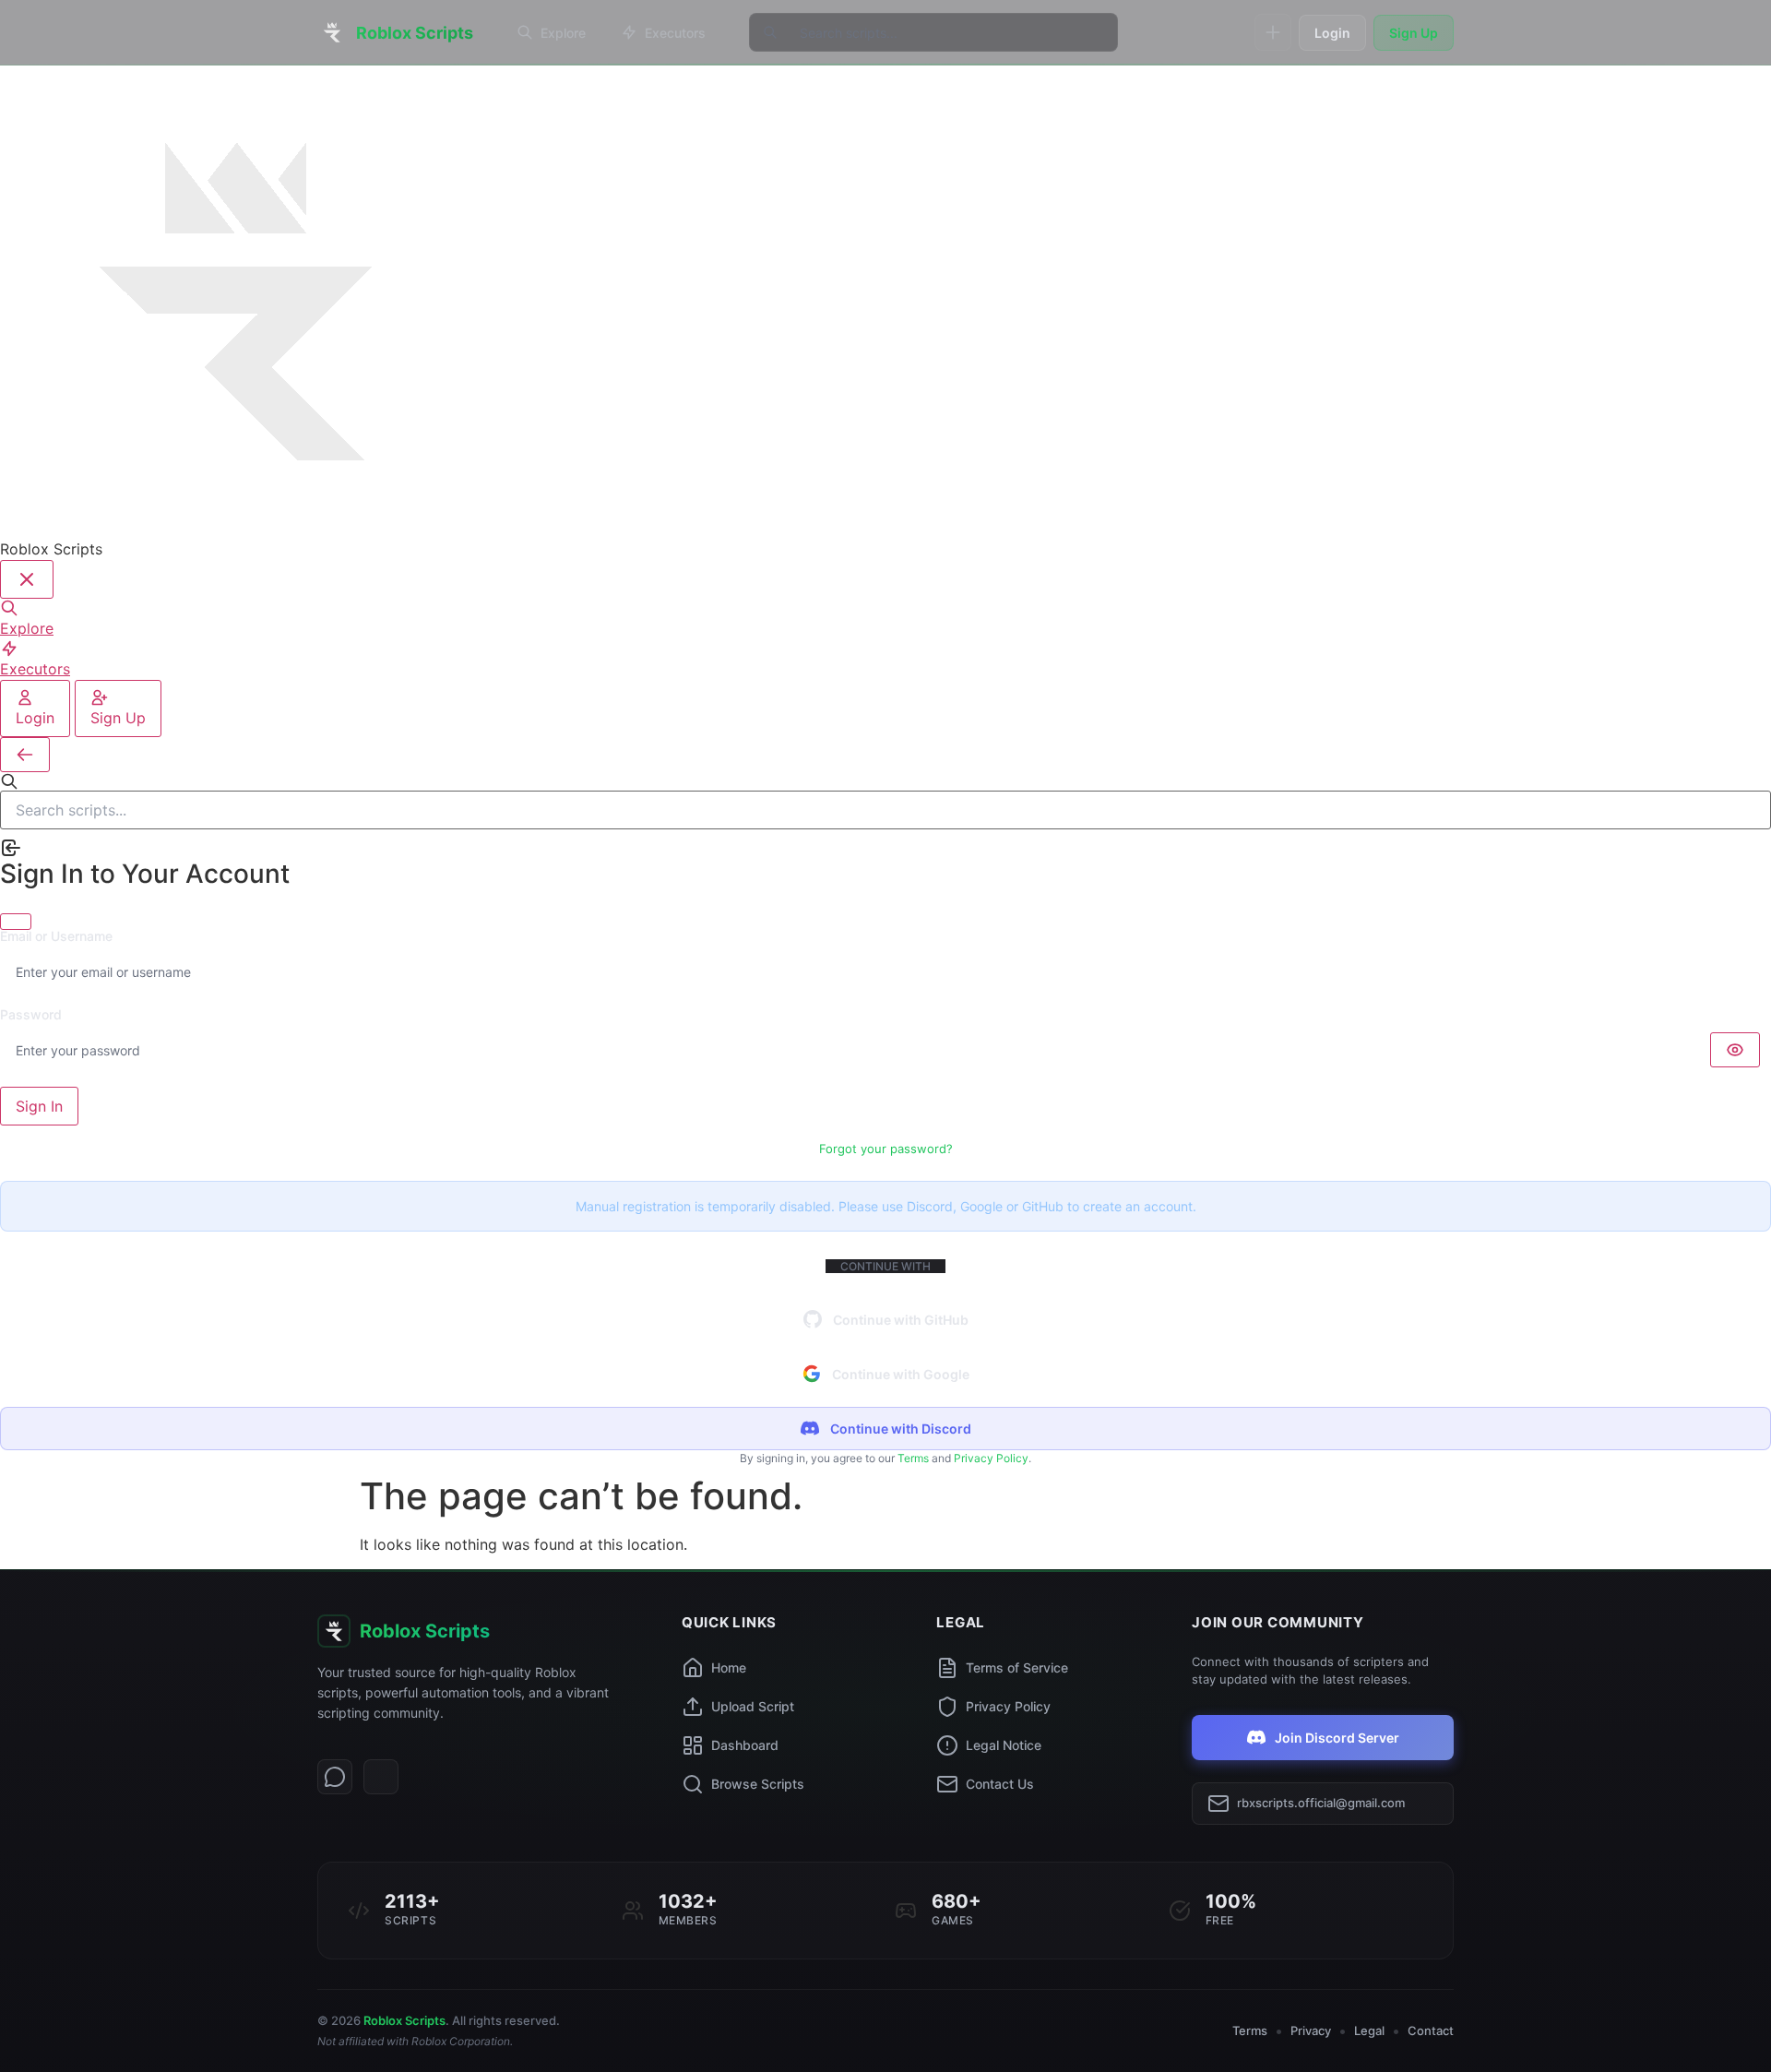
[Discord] (335, 1777)
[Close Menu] (27, 579)
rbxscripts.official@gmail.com (1321, 1803)
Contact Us (1000, 1784)
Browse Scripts (758, 1784)
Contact (1431, 2030)
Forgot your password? (886, 1149)
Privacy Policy (991, 1458)
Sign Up (1414, 33)
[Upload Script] (1273, 32)
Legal (1369, 2030)
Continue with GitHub (901, 1320)
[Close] (16, 922)
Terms (913, 1458)
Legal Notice (1004, 1745)
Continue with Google (901, 1374)
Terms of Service (1017, 1667)
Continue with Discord (901, 1429)
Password (31, 1015)
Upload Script (753, 1706)
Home (729, 1667)
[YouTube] (381, 1777)
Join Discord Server (1337, 1738)
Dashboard (745, 1745)
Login (1332, 33)
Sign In (39, 1106)
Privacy (1311, 2030)
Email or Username (56, 936)
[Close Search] (25, 755)
